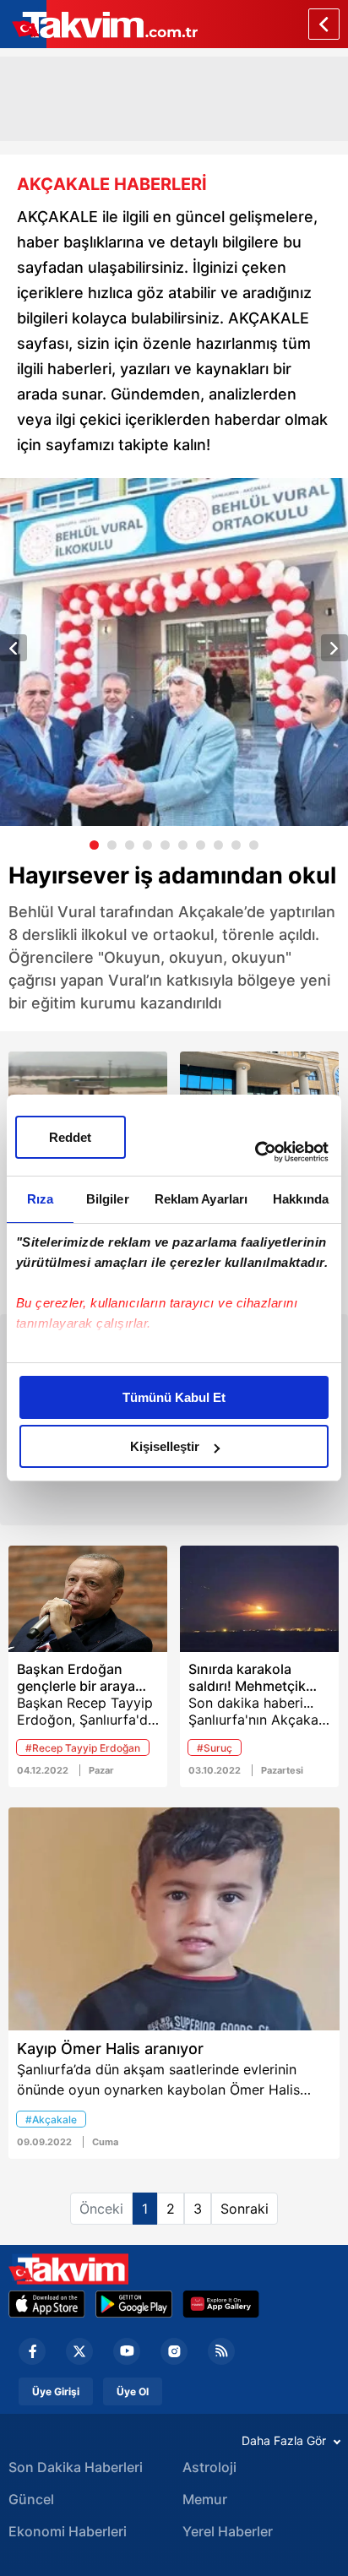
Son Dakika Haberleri (76, 2467)
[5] (165, 845)
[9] (236, 845)
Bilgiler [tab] (108, 1199)
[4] (147, 845)
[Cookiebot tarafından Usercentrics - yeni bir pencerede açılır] (255, 1152)
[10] (254, 845)
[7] (201, 845)
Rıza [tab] (40, 1199)
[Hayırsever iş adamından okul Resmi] (174, 652)
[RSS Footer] (221, 2351)
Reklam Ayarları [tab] (201, 1199)
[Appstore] (47, 2304)
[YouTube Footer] (127, 2351)
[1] (94, 845)
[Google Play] (134, 2304)
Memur (205, 2499)
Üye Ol (133, 2391)
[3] (130, 845)
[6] (183, 845)
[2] (112, 845)
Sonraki (245, 2209)
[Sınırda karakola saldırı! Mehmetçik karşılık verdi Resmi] (259, 1599)
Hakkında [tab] (301, 1199)
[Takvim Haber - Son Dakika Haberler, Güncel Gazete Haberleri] (68, 2269)
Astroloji (209, 2467)
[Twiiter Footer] (79, 2351)
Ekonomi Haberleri (68, 2531)
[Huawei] (221, 2304)
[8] (218, 845)
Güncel (31, 2499)
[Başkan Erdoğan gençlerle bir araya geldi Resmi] (88, 1599)
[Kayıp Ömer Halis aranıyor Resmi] (174, 1919)
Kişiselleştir (165, 1446)
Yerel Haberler (228, 2531)
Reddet (70, 1137)
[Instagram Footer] (174, 2351)
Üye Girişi (56, 2391)
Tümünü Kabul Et (174, 1397)
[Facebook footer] (32, 2351)
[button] (14, 648)
